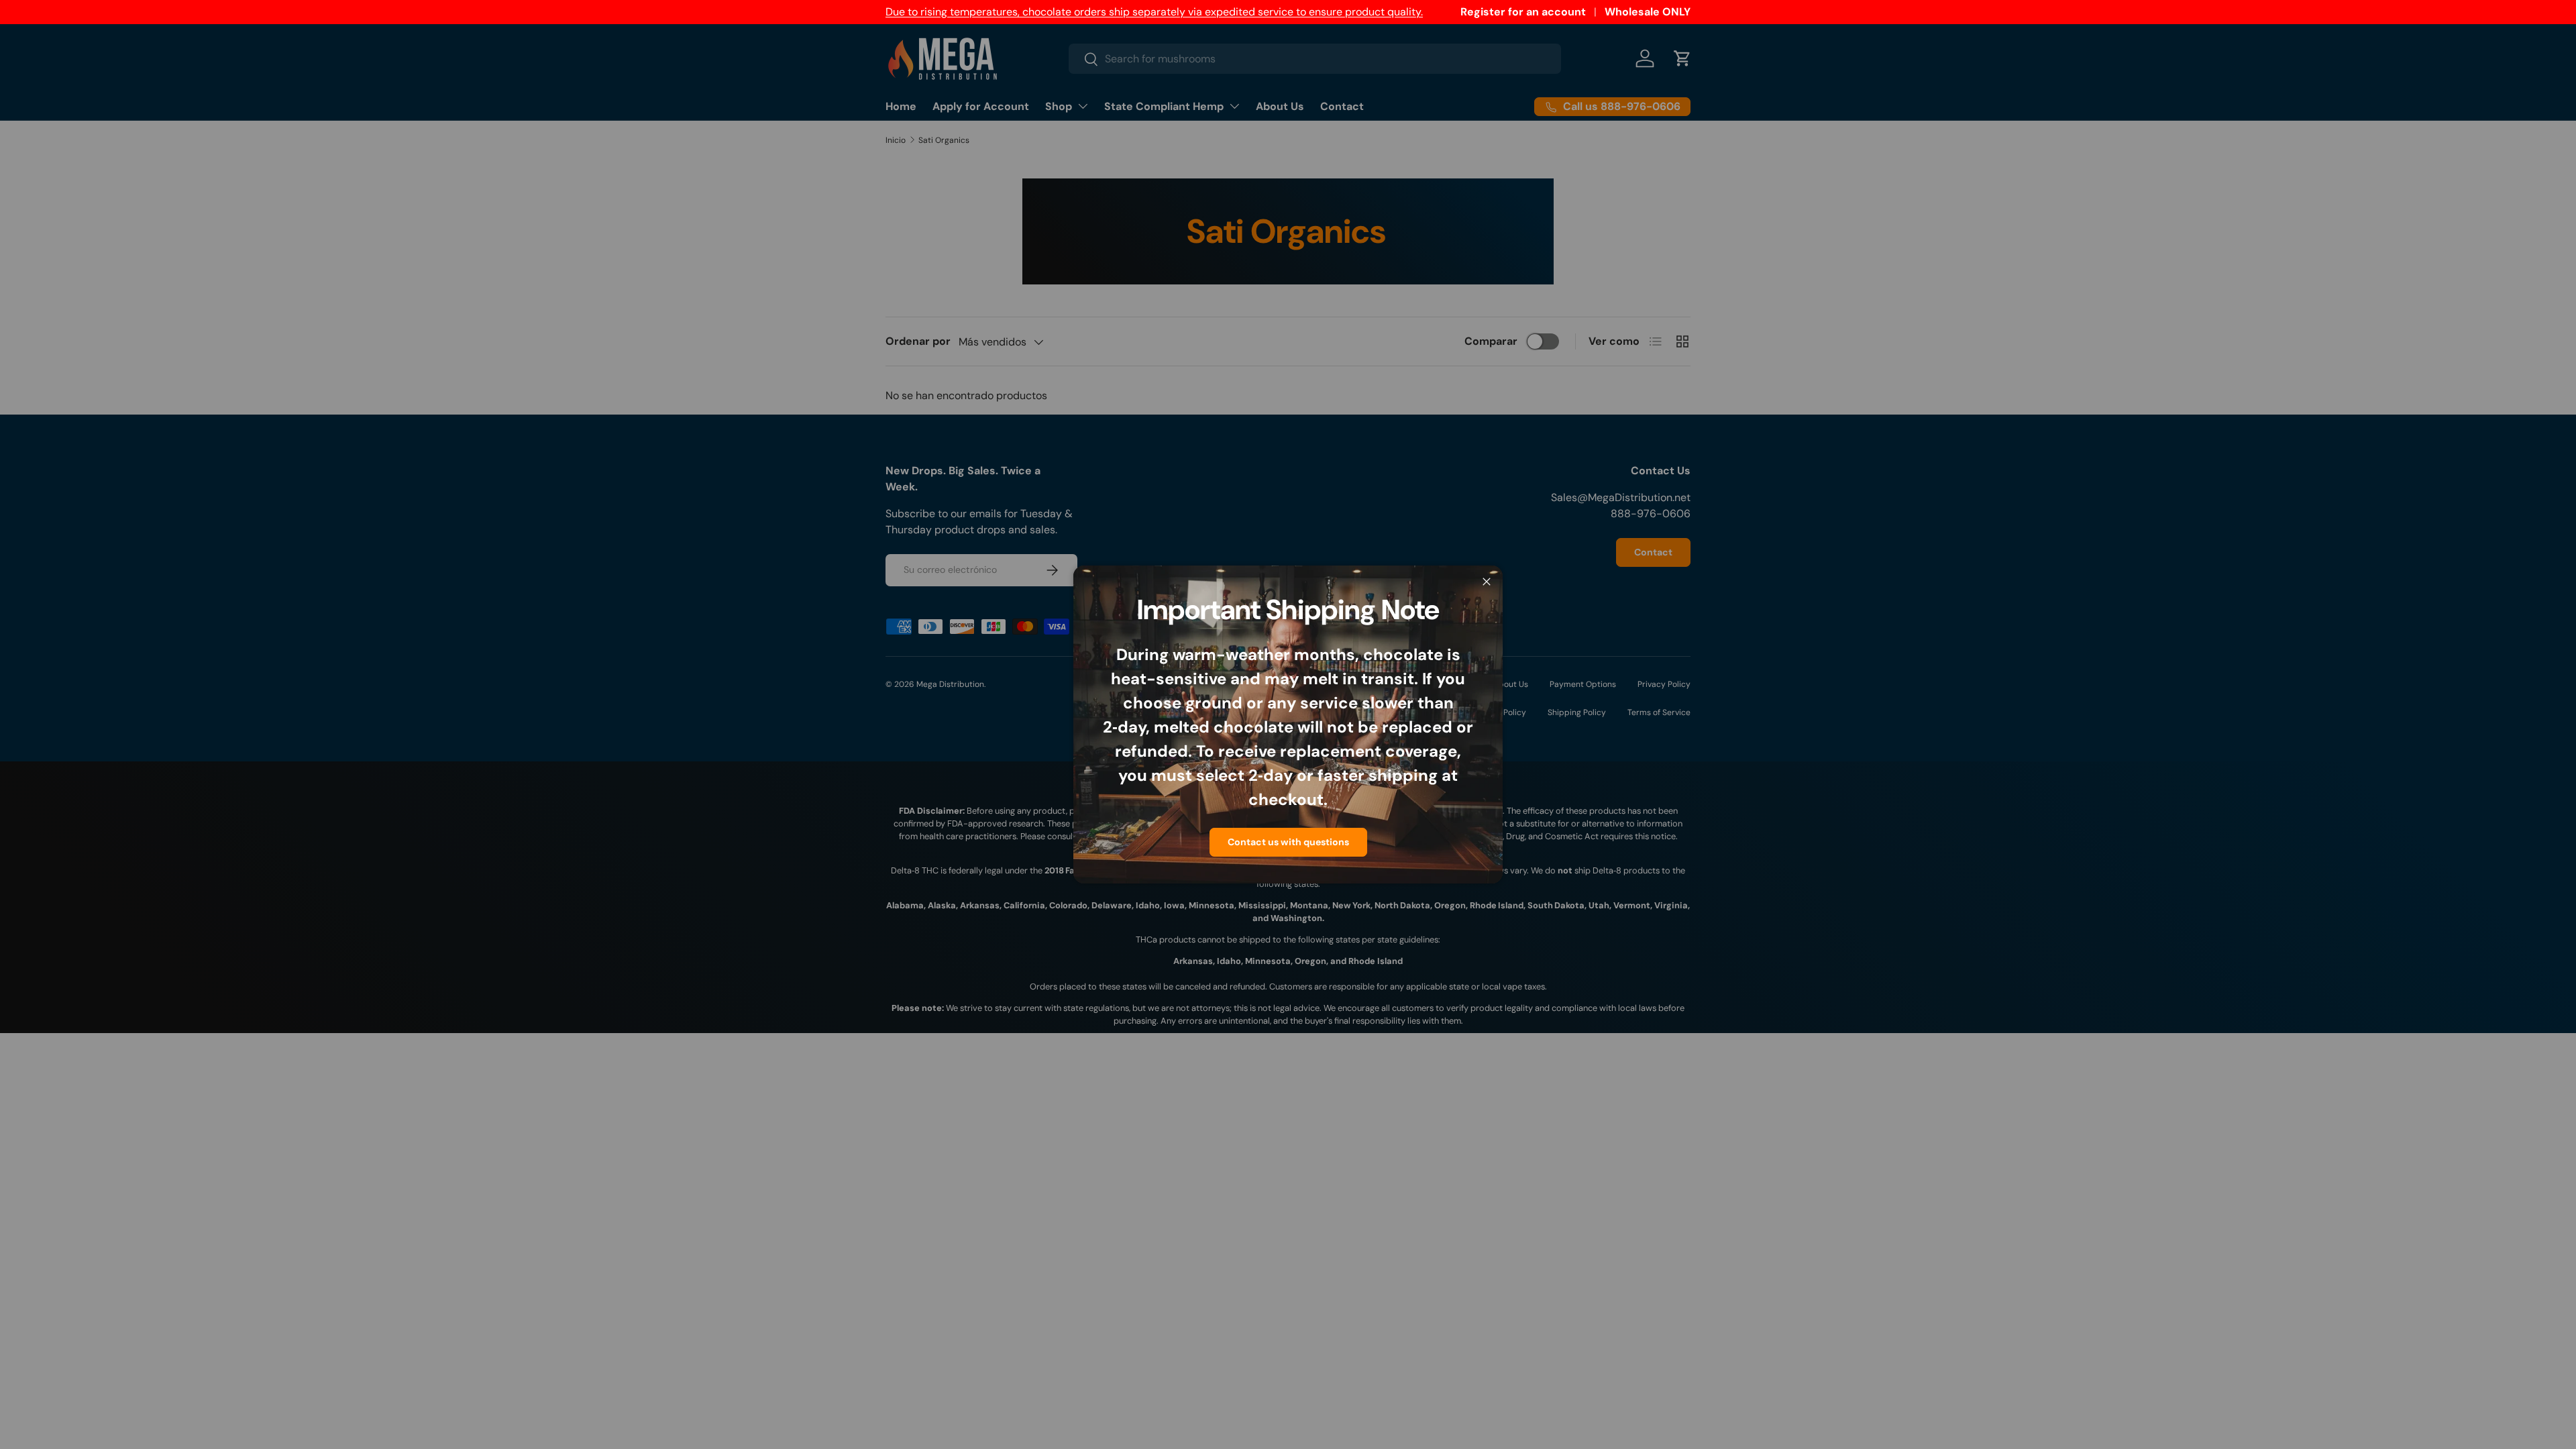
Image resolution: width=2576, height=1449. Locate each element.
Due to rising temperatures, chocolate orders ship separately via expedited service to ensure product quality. (1154, 12)
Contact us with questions (1288, 842)
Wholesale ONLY (1648, 12)
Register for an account (1523, 12)
